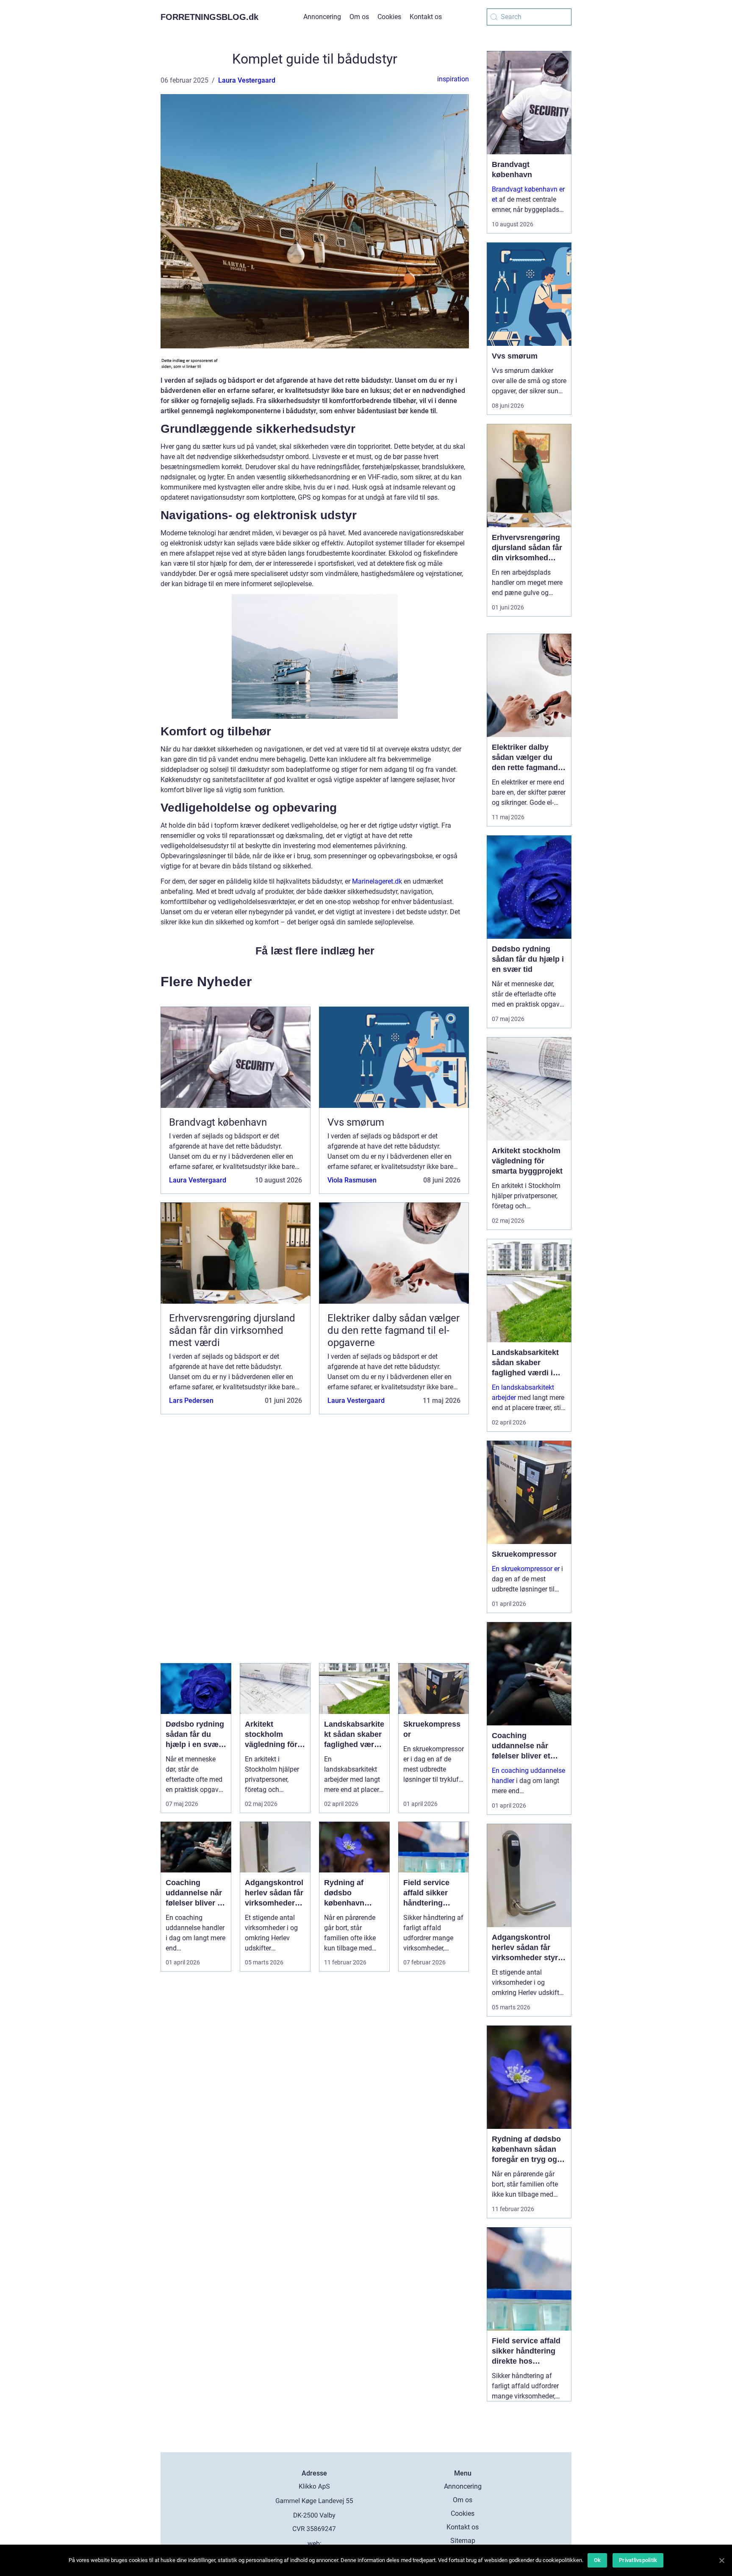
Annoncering (322, 17)
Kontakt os (426, 17)
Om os (359, 17)
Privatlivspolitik (638, 2560)
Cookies (389, 17)
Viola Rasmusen (352, 1180)
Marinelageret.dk (377, 881)
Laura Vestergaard (247, 80)
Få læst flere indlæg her (315, 951)
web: (315, 2544)
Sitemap (463, 2541)
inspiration (453, 79)
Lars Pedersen (191, 1401)
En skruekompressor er (526, 1569)
